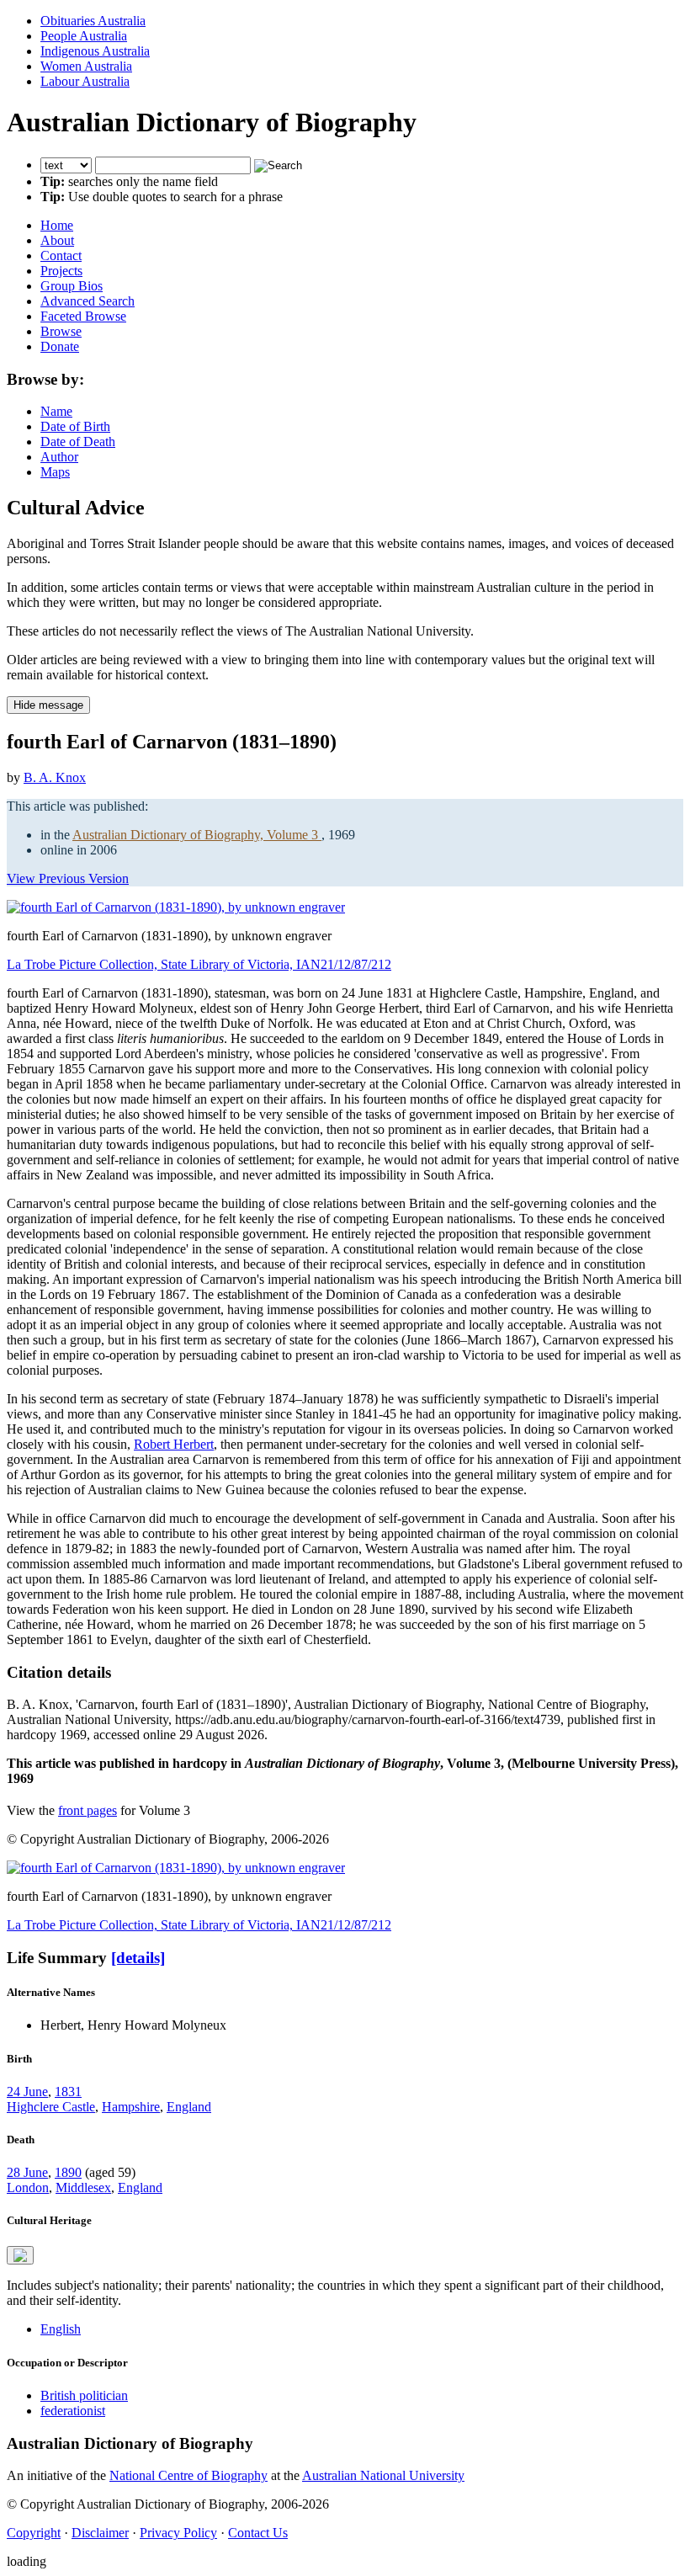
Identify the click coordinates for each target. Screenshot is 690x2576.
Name (56, 411)
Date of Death (78, 442)
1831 (68, 2092)
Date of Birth (75, 426)
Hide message (48, 705)
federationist (73, 2411)
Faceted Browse (83, 316)
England (189, 2107)
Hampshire (131, 2107)
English (61, 2329)
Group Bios (72, 286)
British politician (84, 2395)
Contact (61, 255)
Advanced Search (88, 301)
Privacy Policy (178, 2533)
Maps (55, 472)
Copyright (34, 2533)
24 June (27, 2092)
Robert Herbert (174, 1444)
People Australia (84, 36)
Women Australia (86, 66)
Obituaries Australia (93, 21)
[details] (138, 1958)
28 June (27, 2172)
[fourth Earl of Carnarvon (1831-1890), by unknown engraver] (176, 907)
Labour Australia (85, 81)
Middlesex (83, 2187)
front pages (88, 1810)
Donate (60, 346)
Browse (61, 331)
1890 (68, 2172)
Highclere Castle (51, 2107)
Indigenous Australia (95, 51)
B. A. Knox (55, 777)
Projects (61, 271)
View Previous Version (68, 878)
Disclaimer (100, 2533)
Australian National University (383, 2475)
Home (57, 225)
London (28, 2187)
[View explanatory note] (20, 2255)
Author (59, 457)
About (57, 240)
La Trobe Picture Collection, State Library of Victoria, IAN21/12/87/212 (199, 964)
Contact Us (258, 2533)
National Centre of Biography (188, 2475)
